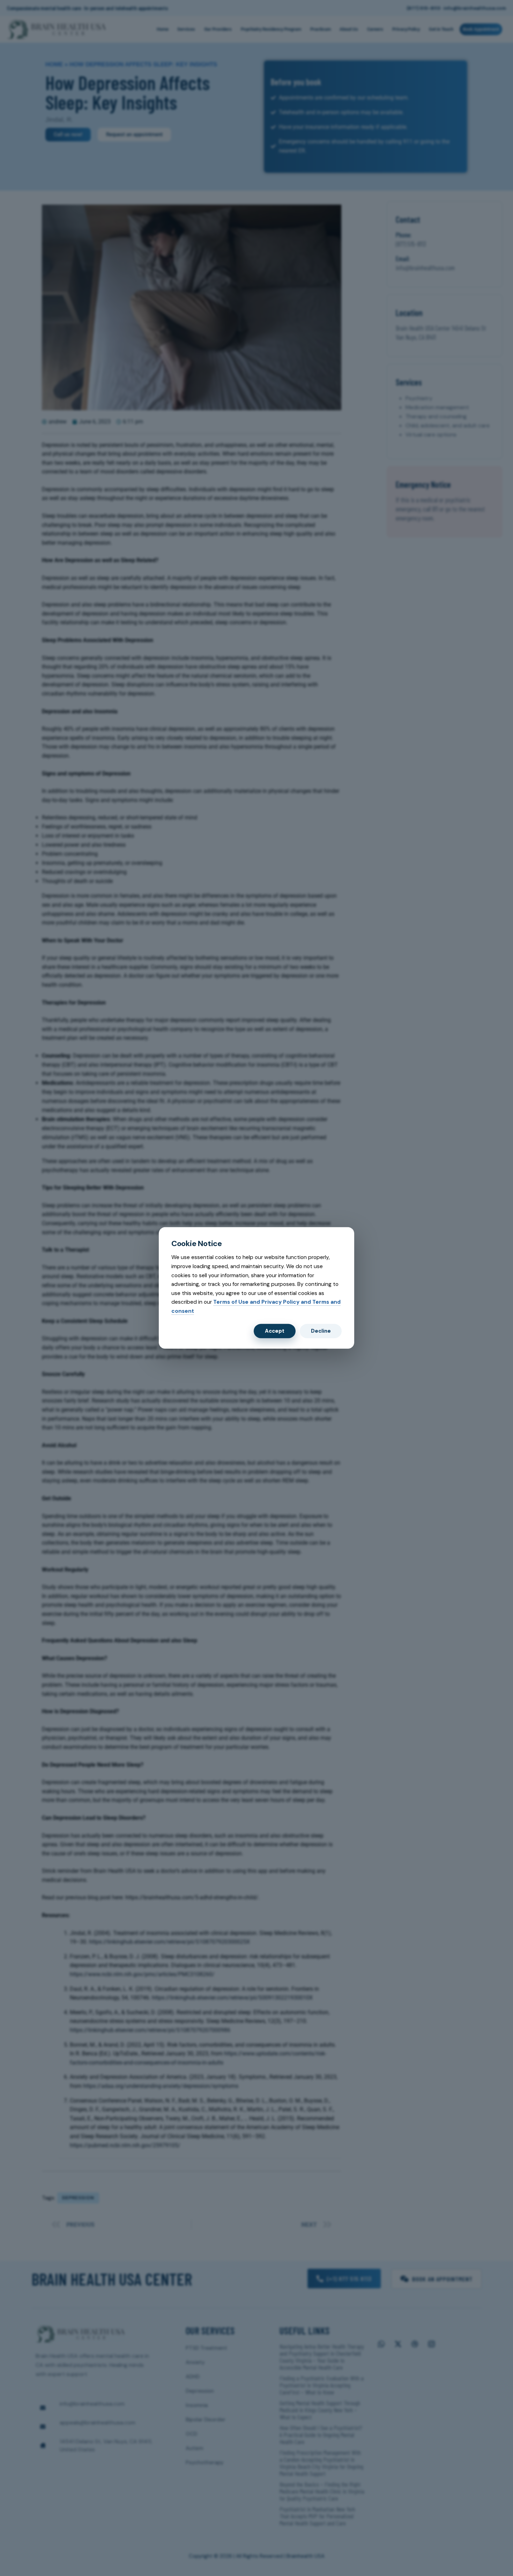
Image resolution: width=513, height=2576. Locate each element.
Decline (321, 1331)
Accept (275, 1331)
